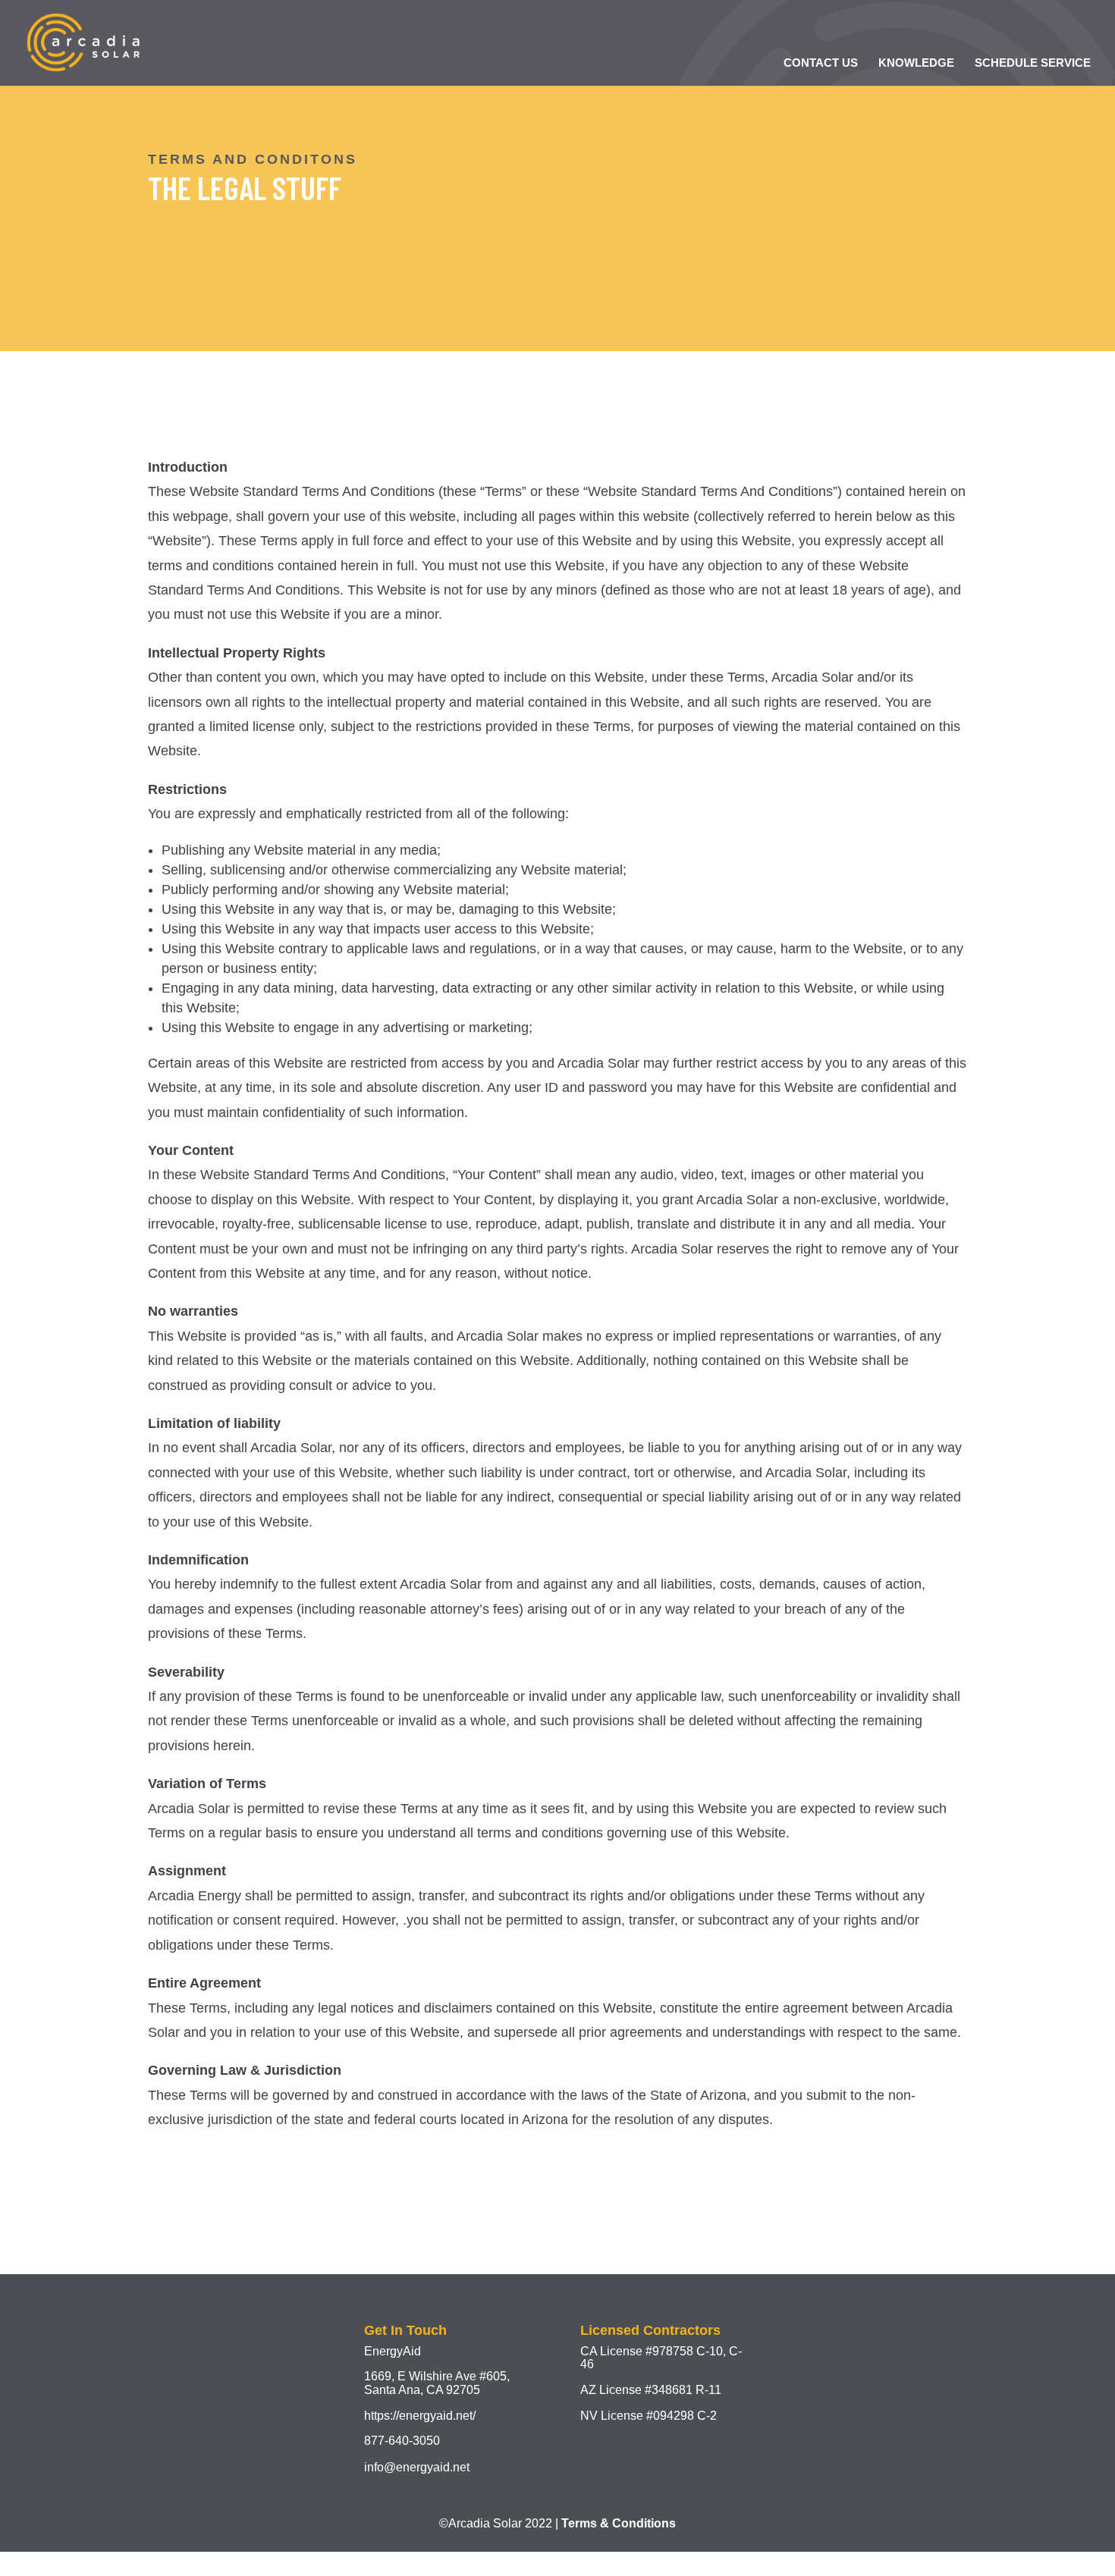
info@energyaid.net (417, 2467)
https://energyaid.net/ (420, 2416)
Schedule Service (1033, 63)
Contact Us (821, 63)
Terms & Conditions (619, 2523)
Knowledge (916, 63)
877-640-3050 (402, 2441)
